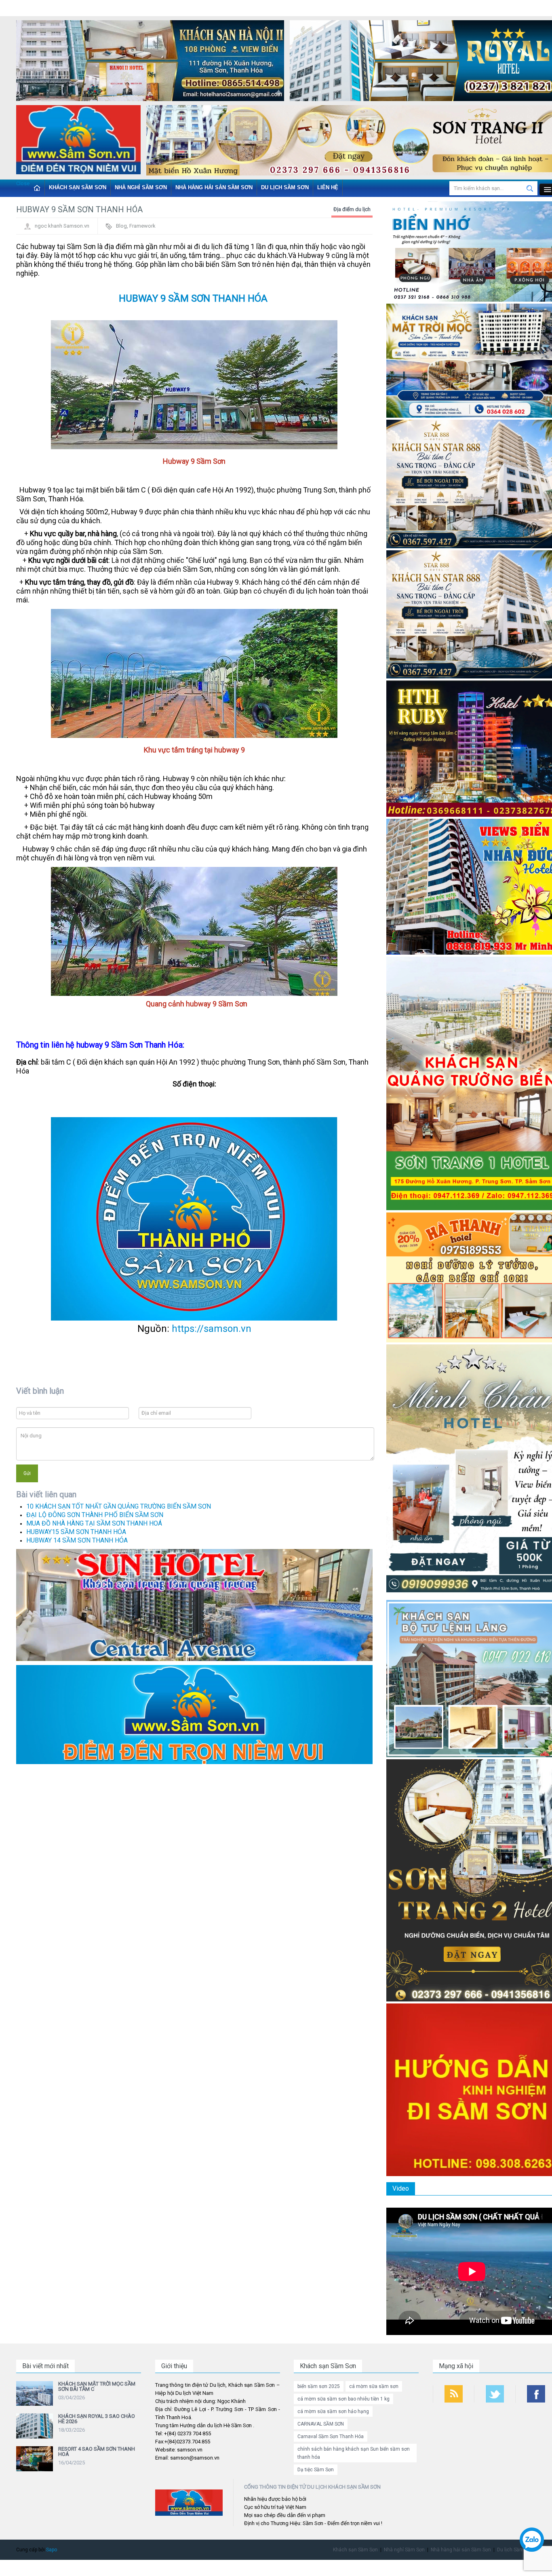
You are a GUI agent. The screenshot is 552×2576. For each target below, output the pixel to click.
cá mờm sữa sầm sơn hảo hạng (333, 2411)
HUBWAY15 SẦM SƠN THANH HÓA (76, 1532)
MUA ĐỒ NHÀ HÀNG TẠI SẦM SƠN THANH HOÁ (94, 1523)
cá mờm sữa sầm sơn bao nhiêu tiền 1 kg (343, 2399)
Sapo (52, 2550)
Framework (142, 226)
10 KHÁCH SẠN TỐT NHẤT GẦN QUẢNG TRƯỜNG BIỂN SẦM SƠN (119, 1506)
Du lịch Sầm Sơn (285, 187)
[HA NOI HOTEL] (150, 62)
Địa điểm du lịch (352, 209)
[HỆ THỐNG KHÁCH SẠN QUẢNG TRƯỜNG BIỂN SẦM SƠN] (194, 1605)
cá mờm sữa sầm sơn (374, 2386)
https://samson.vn (212, 1329)
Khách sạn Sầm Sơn (78, 187)
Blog (121, 226)
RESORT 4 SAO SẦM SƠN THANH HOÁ (97, 2451)
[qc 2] (194, 1714)
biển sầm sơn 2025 (319, 2386)
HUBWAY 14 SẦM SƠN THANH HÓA (77, 1540)
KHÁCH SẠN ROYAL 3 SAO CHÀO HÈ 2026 (97, 2419)
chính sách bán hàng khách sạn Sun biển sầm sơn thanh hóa (354, 2453)
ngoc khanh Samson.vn (62, 226)
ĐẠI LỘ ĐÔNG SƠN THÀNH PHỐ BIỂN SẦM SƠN (95, 1515)
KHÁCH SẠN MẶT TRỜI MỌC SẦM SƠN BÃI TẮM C (97, 2386)
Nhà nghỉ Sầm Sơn (141, 187)
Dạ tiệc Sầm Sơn (316, 2470)
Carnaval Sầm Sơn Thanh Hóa (331, 2437)
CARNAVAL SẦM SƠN (321, 2424)
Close (23, 183)
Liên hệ (328, 187)
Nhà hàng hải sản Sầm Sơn (214, 187)
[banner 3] (78, 141)
